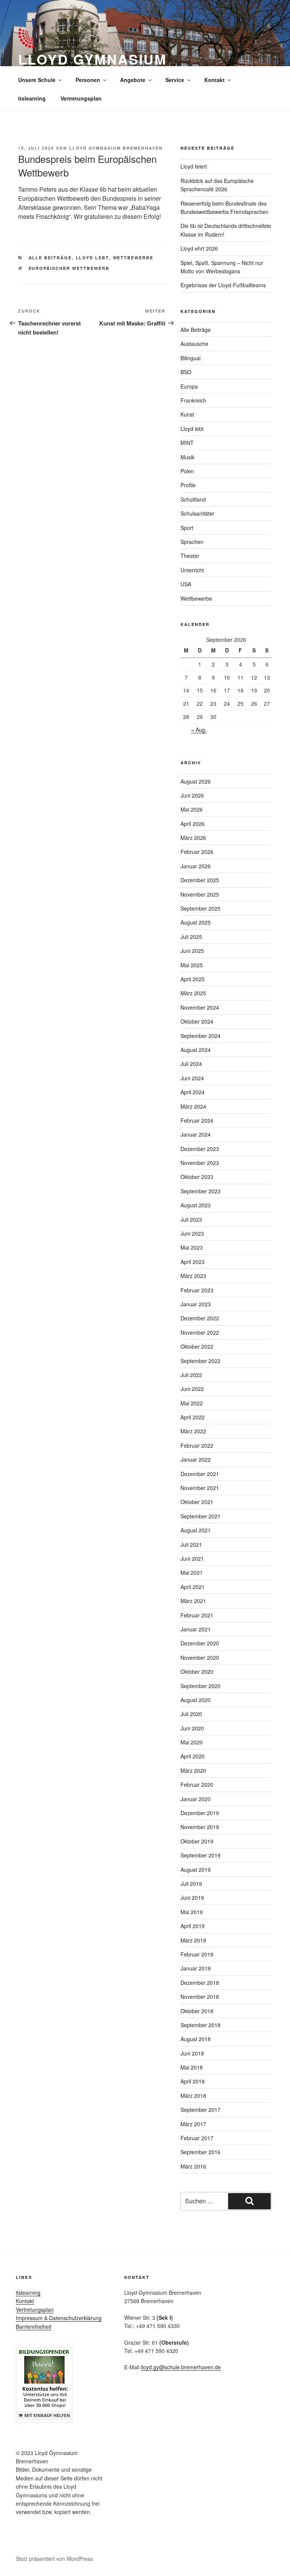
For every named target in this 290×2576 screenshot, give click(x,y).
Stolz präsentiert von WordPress (54, 2559)
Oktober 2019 (197, 1841)
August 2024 (196, 1050)
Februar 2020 (197, 1784)
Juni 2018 (192, 2053)
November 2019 (200, 1827)
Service (175, 80)
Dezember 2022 (200, 1318)
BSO (186, 372)
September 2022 (201, 1361)
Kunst (187, 414)
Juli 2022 (191, 1375)
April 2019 (193, 1926)
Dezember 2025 (200, 880)
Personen (88, 80)
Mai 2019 (192, 1912)
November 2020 (200, 1657)
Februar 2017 (197, 2138)
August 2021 (196, 1530)
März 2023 (193, 1276)
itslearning (32, 98)
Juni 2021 (192, 1558)
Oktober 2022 (197, 1346)
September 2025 (201, 908)
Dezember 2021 (200, 1474)
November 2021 (200, 1488)
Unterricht (192, 570)
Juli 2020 (191, 1714)
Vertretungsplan (81, 98)
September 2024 (201, 1036)
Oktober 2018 (197, 2011)
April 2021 (193, 1587)
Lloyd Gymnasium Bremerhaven (116, 148)
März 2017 (193, 2124)
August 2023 (196, 1205)
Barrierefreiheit (34, 2327)
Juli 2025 (191, 937)
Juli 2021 (191, 1544)
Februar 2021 (197, 1615)
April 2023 (193, 1262)
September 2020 (201, 1686)
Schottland (193, 499)
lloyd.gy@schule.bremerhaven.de (181, 2367)
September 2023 (201, 1191)
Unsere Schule (37, 80)
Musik (187, 457)
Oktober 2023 (197, 1177)
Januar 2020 (196, 1799)
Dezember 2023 (200, 1149)
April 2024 (193, 1092)
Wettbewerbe (133, 258)
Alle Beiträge (50, 258)
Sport (187, 528)
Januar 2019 (196, 1968)
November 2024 (200, 1007)
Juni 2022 (192, 1389)
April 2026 (193, 824)
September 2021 (201, 1516)
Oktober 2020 (197, 1671)
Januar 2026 (196, 866)
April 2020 (193, 1756)
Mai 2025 (192, 965)
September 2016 (201, 2152)
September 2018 (201, 2025)
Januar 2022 (196, 1459)
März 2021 (193, 1601)
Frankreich (193, 400)
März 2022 (193, 1431)
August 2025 (196, 922)
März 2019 (193, 1940)
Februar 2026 (197, 852)
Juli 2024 (191, 1064)
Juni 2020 (192, 1728)
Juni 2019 (192, 1898)
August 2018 (196, 2039)
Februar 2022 (197, 1445)
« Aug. (199, 730)
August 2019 (196, 1870)
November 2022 (200, 1332)
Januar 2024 (196, 1134)
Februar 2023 (197, 1290)
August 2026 (196, 781)
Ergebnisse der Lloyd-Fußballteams (223, 285)
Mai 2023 (192, 1247)
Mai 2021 (192, 1572)
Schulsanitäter (197, 513)
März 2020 (193, 1771)
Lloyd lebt (93, 258)
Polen (187, 471)
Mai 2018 (192, 2067)
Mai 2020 (192, 1742)
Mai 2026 (192, 809)
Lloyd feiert (194, 166)
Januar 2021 (196, 1629)
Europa (189, 386)
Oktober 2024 (197, 1021)
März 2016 (193, 2166)
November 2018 (200, 1997)
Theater (190, 556)
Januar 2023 (196, 1304)
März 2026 (193, 838)
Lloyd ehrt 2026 (199, 248)
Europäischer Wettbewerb (69, 268)
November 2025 (200, 894)
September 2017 (201, 2110)
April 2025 (193, 979)
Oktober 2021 (197, 1502)
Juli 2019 (191, 1884)
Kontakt (214, 80)
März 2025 (193, 993)
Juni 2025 (192, 951)
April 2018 (193, 2081)
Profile (188, 485)
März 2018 (193, 2096)
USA (186, 584)
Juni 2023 (192, 1233)
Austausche (194, 344)
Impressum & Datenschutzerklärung (59, 2318)
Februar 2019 (197, 1954)
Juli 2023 (191, 1219)
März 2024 (193, 1106)
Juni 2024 (192, 1078)
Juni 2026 (192, 795)
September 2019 (201, 1855)
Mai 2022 (192, 1403)
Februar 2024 (197, 1120)
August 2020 (196, 1700)
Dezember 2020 (200, 1643)
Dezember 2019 (200, 1813)
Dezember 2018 (200, 1983)
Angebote (133, 80)
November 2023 (200, 1163)
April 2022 (193, 1417)
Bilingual (191, 358)
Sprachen (192, 542)
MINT (187, 443)
